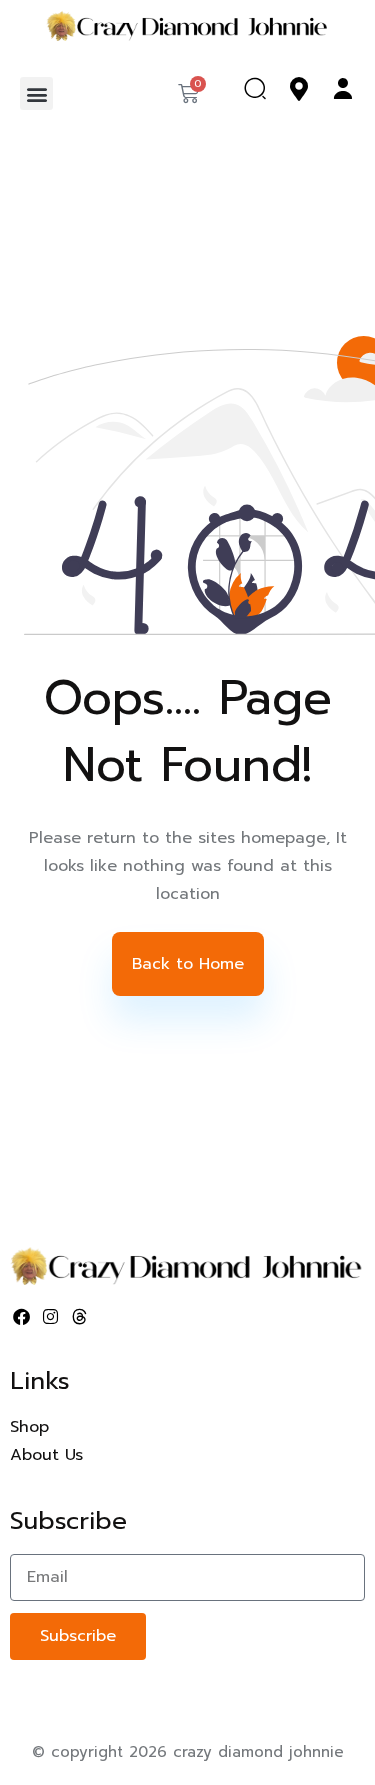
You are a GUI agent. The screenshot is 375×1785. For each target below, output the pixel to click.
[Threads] (80, 1317)
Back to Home (188, 964)
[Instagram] (51, 1317)
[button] (36, 93)
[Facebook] (22, 1317)
